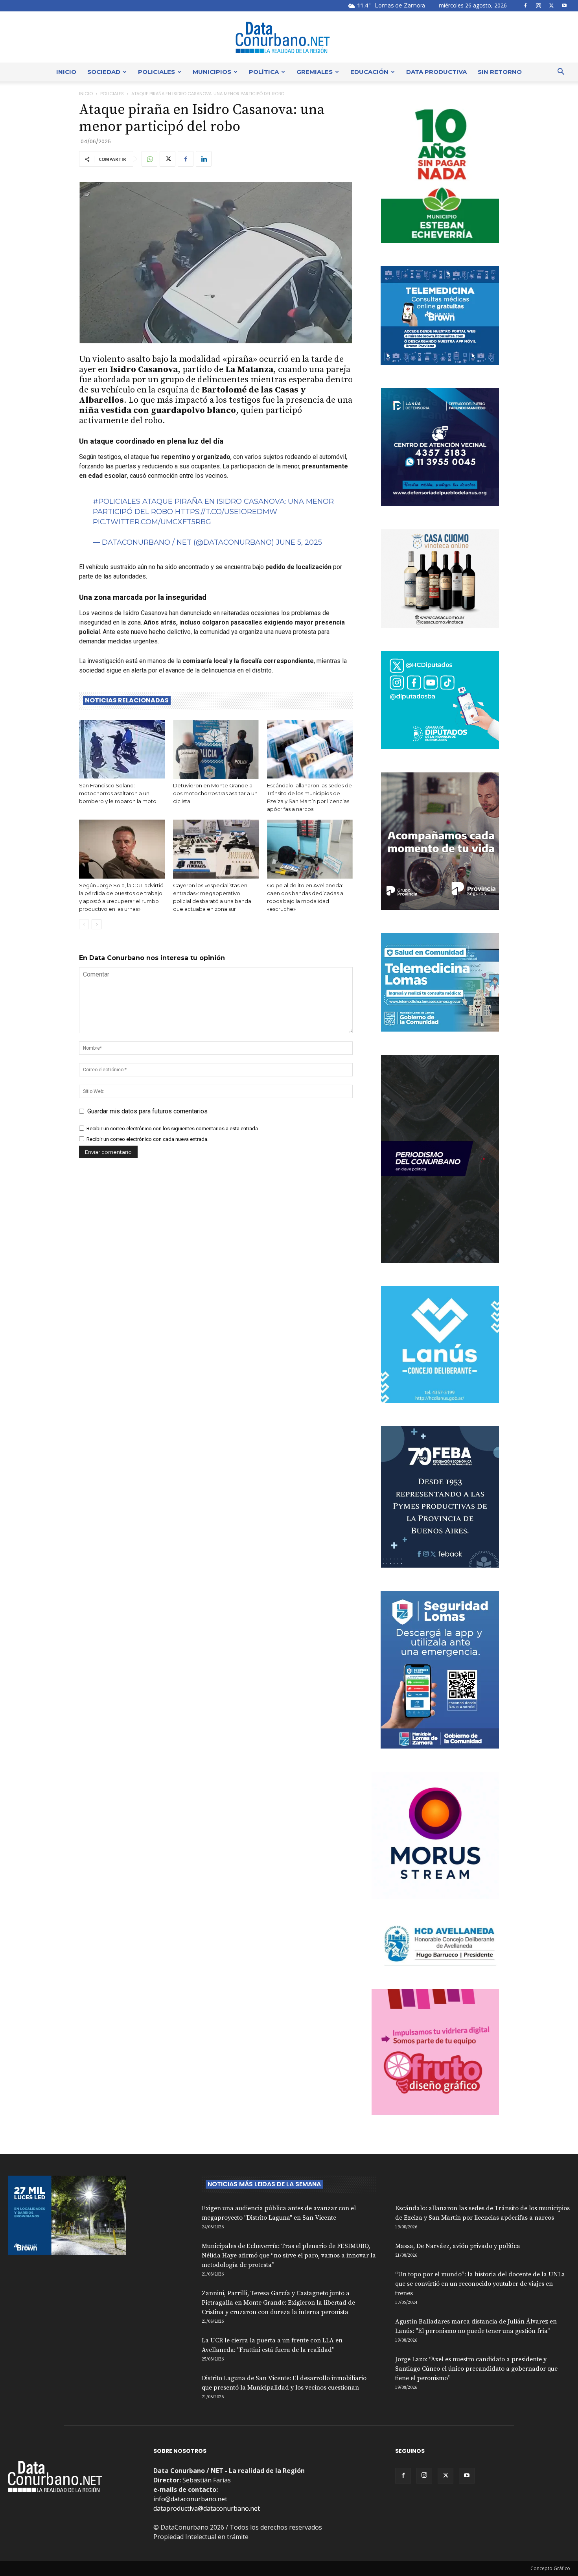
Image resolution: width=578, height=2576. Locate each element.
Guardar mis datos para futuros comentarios (147, 1111)
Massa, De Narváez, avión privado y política (458, 2246)
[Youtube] (564, 6)
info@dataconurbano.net (190, 2499)
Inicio (66, 72)
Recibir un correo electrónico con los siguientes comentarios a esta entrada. (173, 1129)
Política (264, 72)
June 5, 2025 (299, 542)
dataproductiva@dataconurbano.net (207, 2508)
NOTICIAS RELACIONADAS (127, 700)
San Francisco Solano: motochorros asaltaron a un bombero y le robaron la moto (118, 793)
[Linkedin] (204, 159)
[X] (551, 6)
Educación (369, 72)
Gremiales (315, 72)
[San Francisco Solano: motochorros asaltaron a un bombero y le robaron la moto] (122, 749)
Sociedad (104, 72)
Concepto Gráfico (550, 2568)
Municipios (212, 72)
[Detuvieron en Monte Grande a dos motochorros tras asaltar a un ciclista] (216, 749)
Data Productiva (436, 72)
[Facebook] (525, 6)
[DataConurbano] (289, 37)
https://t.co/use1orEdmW (226, 512)
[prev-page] (84, 924)
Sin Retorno (500, 72)
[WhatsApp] (149, 159)
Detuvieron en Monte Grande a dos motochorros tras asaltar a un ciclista (215, 793)
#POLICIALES (117, 501)
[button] (561, 72)
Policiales (156, 72)
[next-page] (97, 924)
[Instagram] (538, 6)
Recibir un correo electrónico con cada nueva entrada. (147, 1139)
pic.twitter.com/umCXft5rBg (152, 522)
